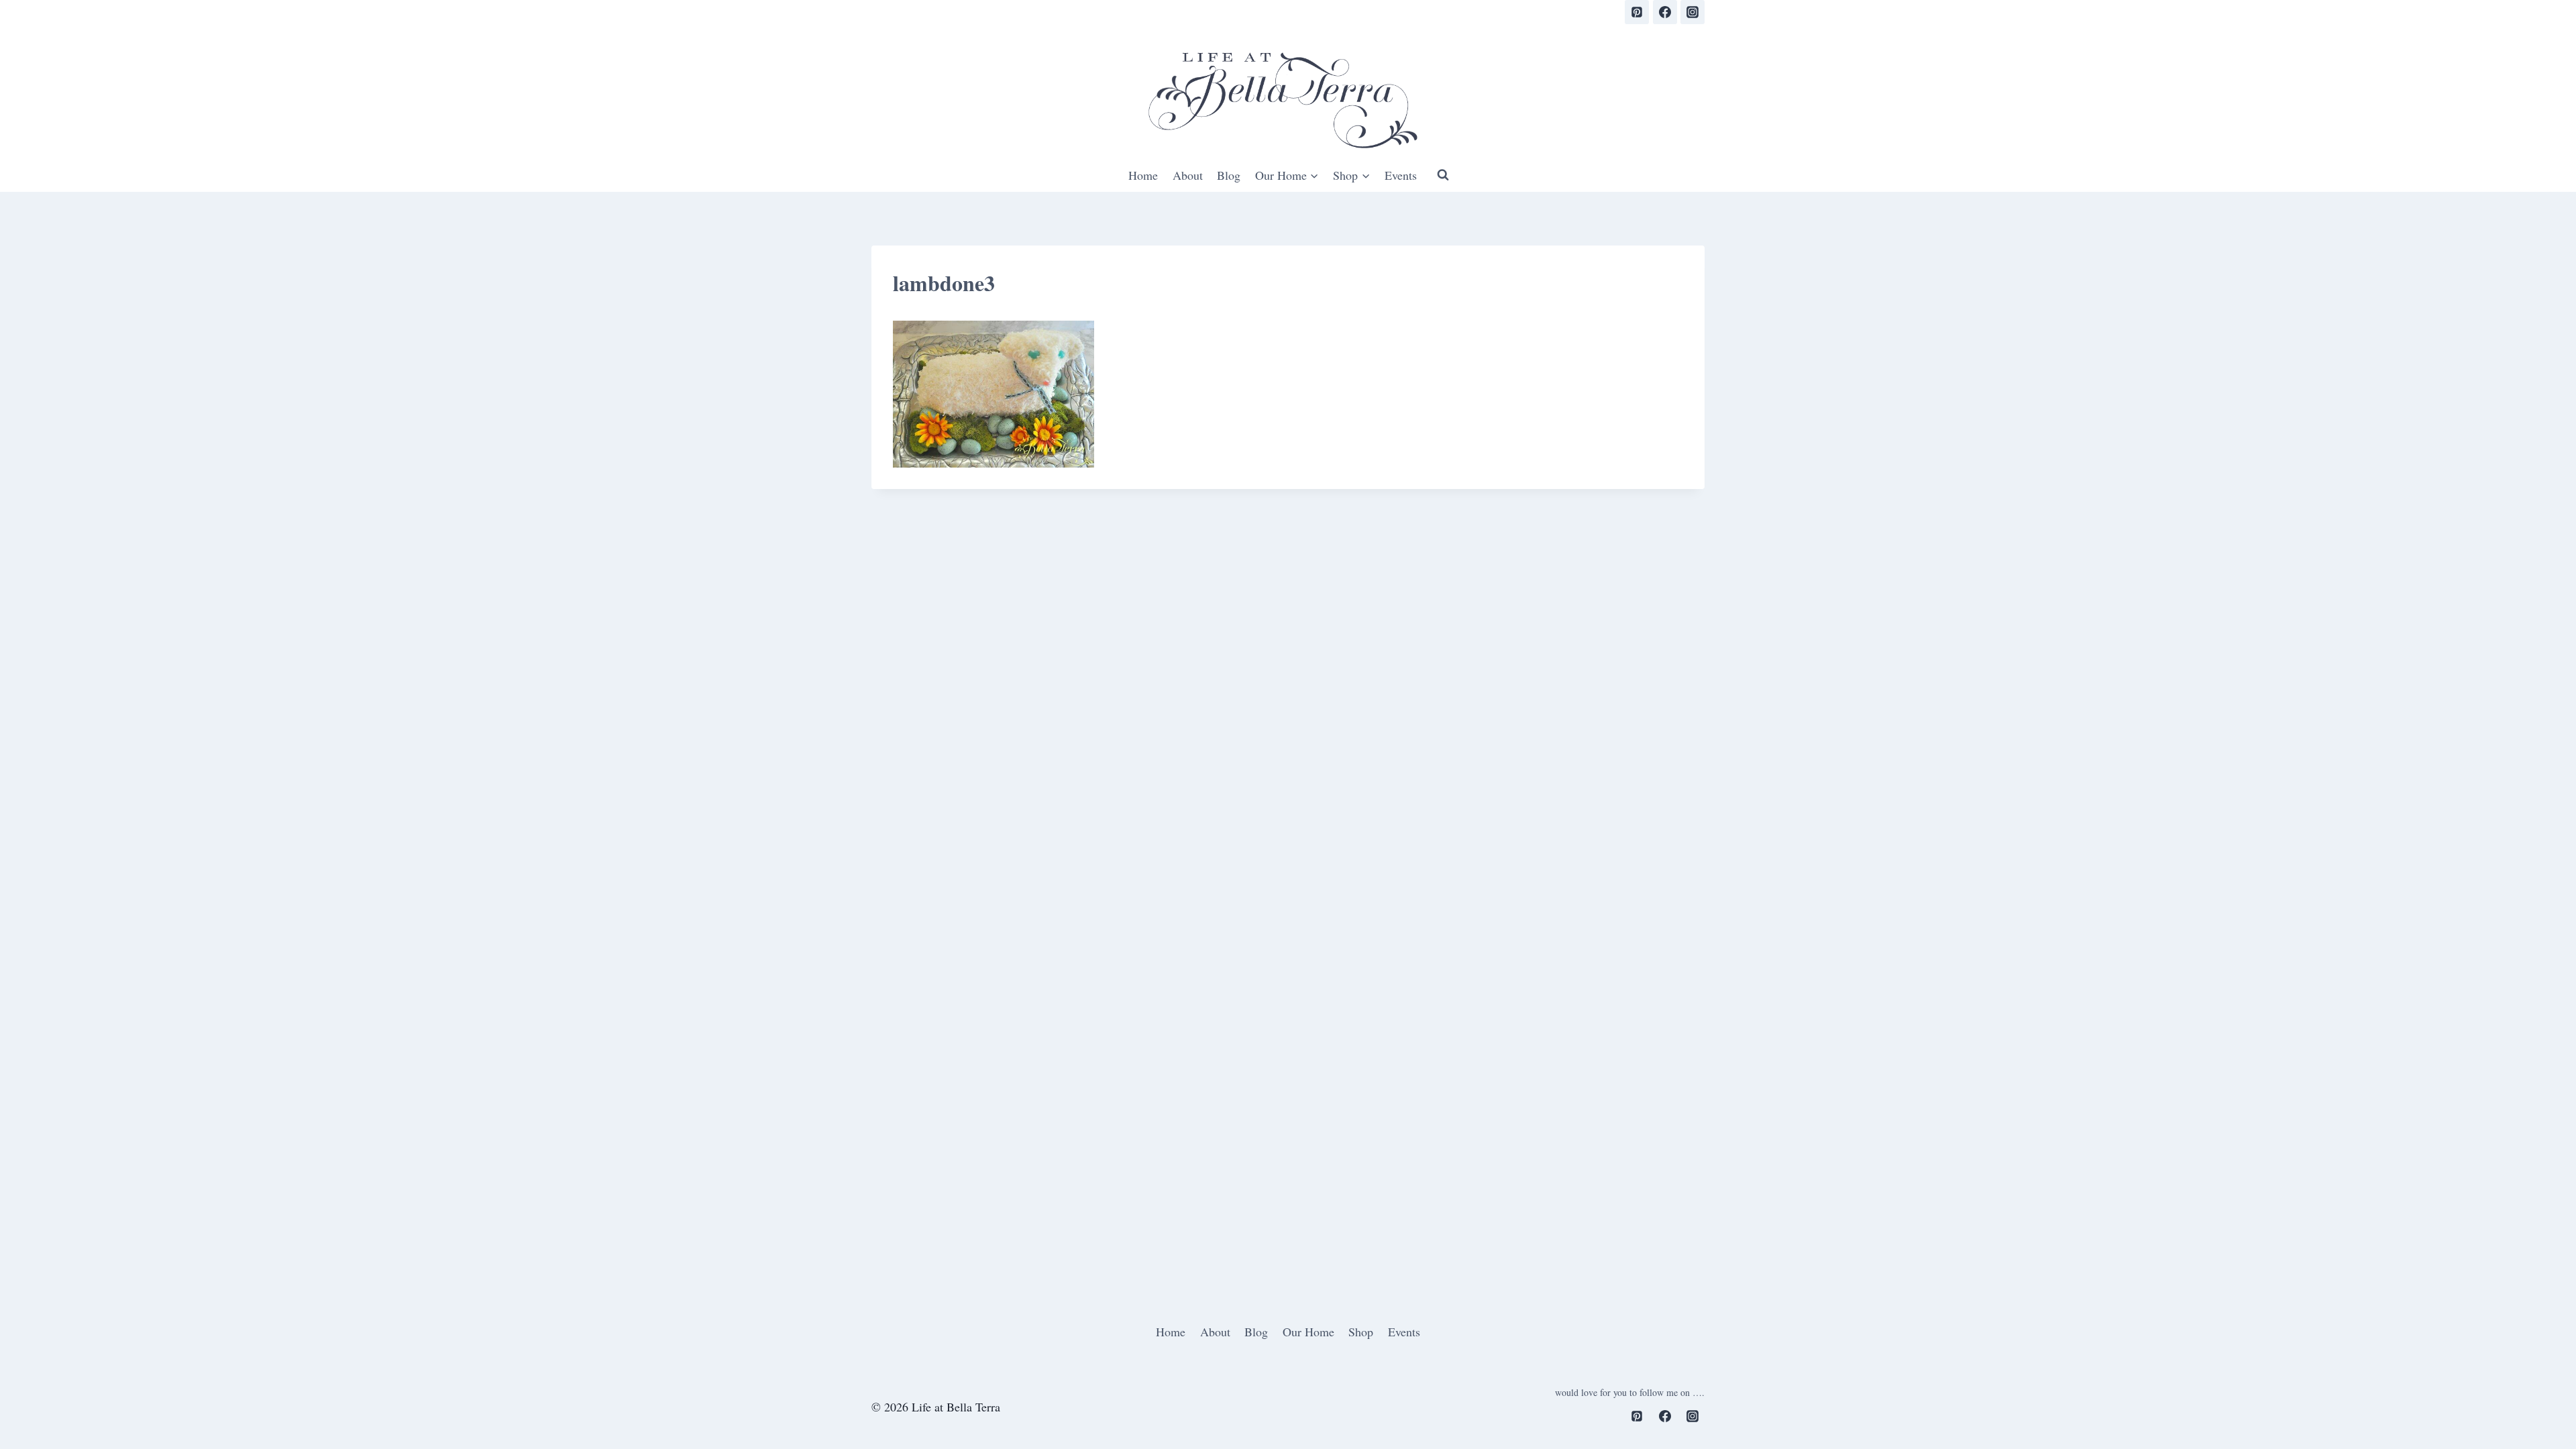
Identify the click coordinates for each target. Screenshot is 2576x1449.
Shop (1361, 1332)
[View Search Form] (1443, 175)
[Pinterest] (1637, 12)
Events (1401, 175)
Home (1143, 175)
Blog (1229, 175)
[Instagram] (1693, 12)
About (1188, 175)
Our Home (1308, 1332)
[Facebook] (1665, 12)
